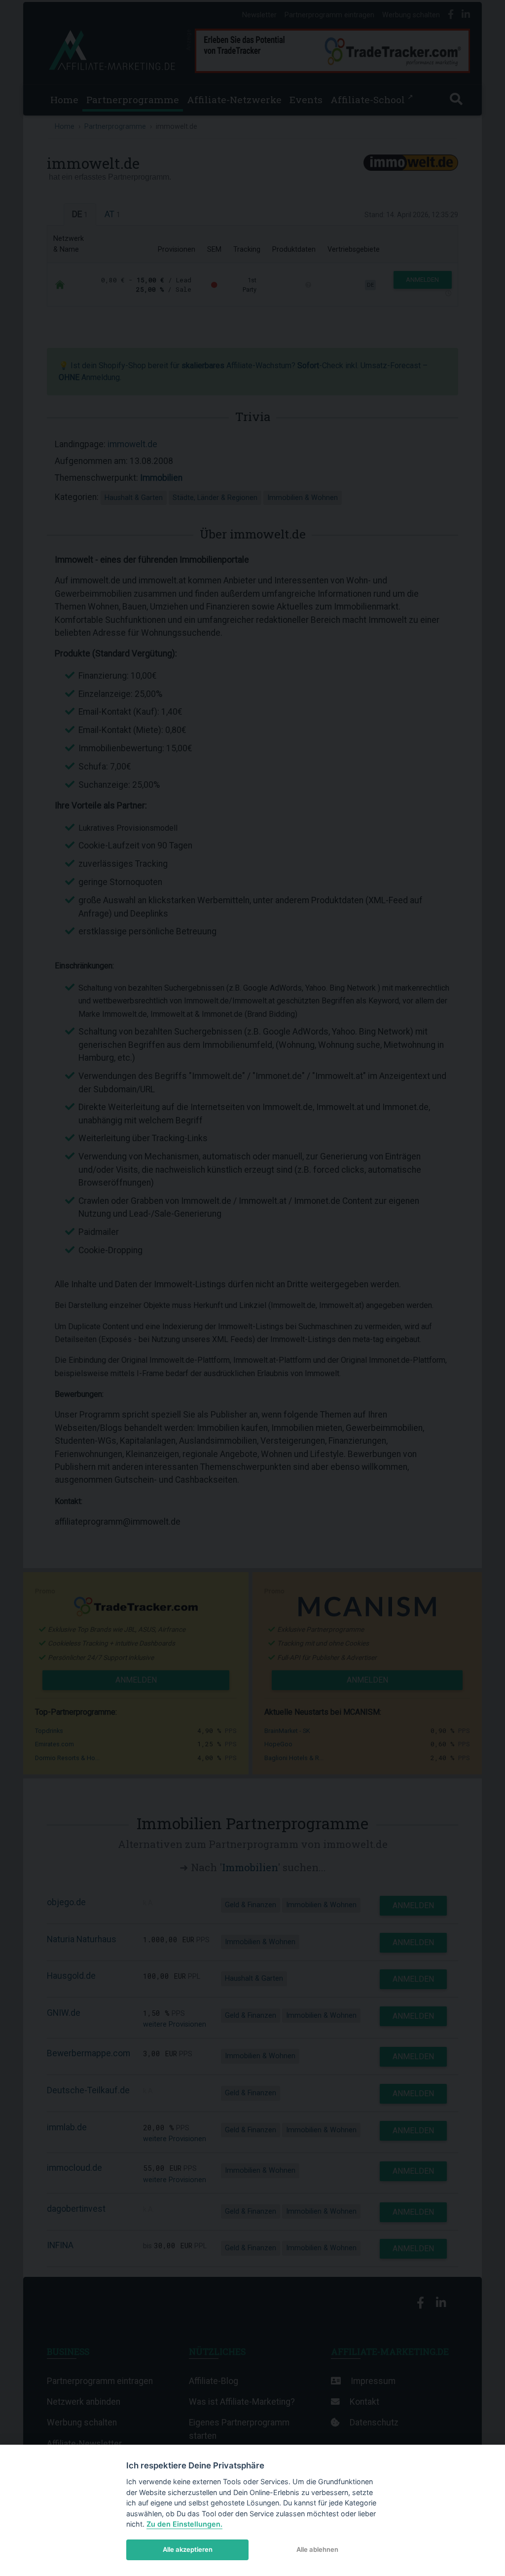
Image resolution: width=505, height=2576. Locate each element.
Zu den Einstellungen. (184, 2524)
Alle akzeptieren (188, 2549)
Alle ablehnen (317, 2549)
